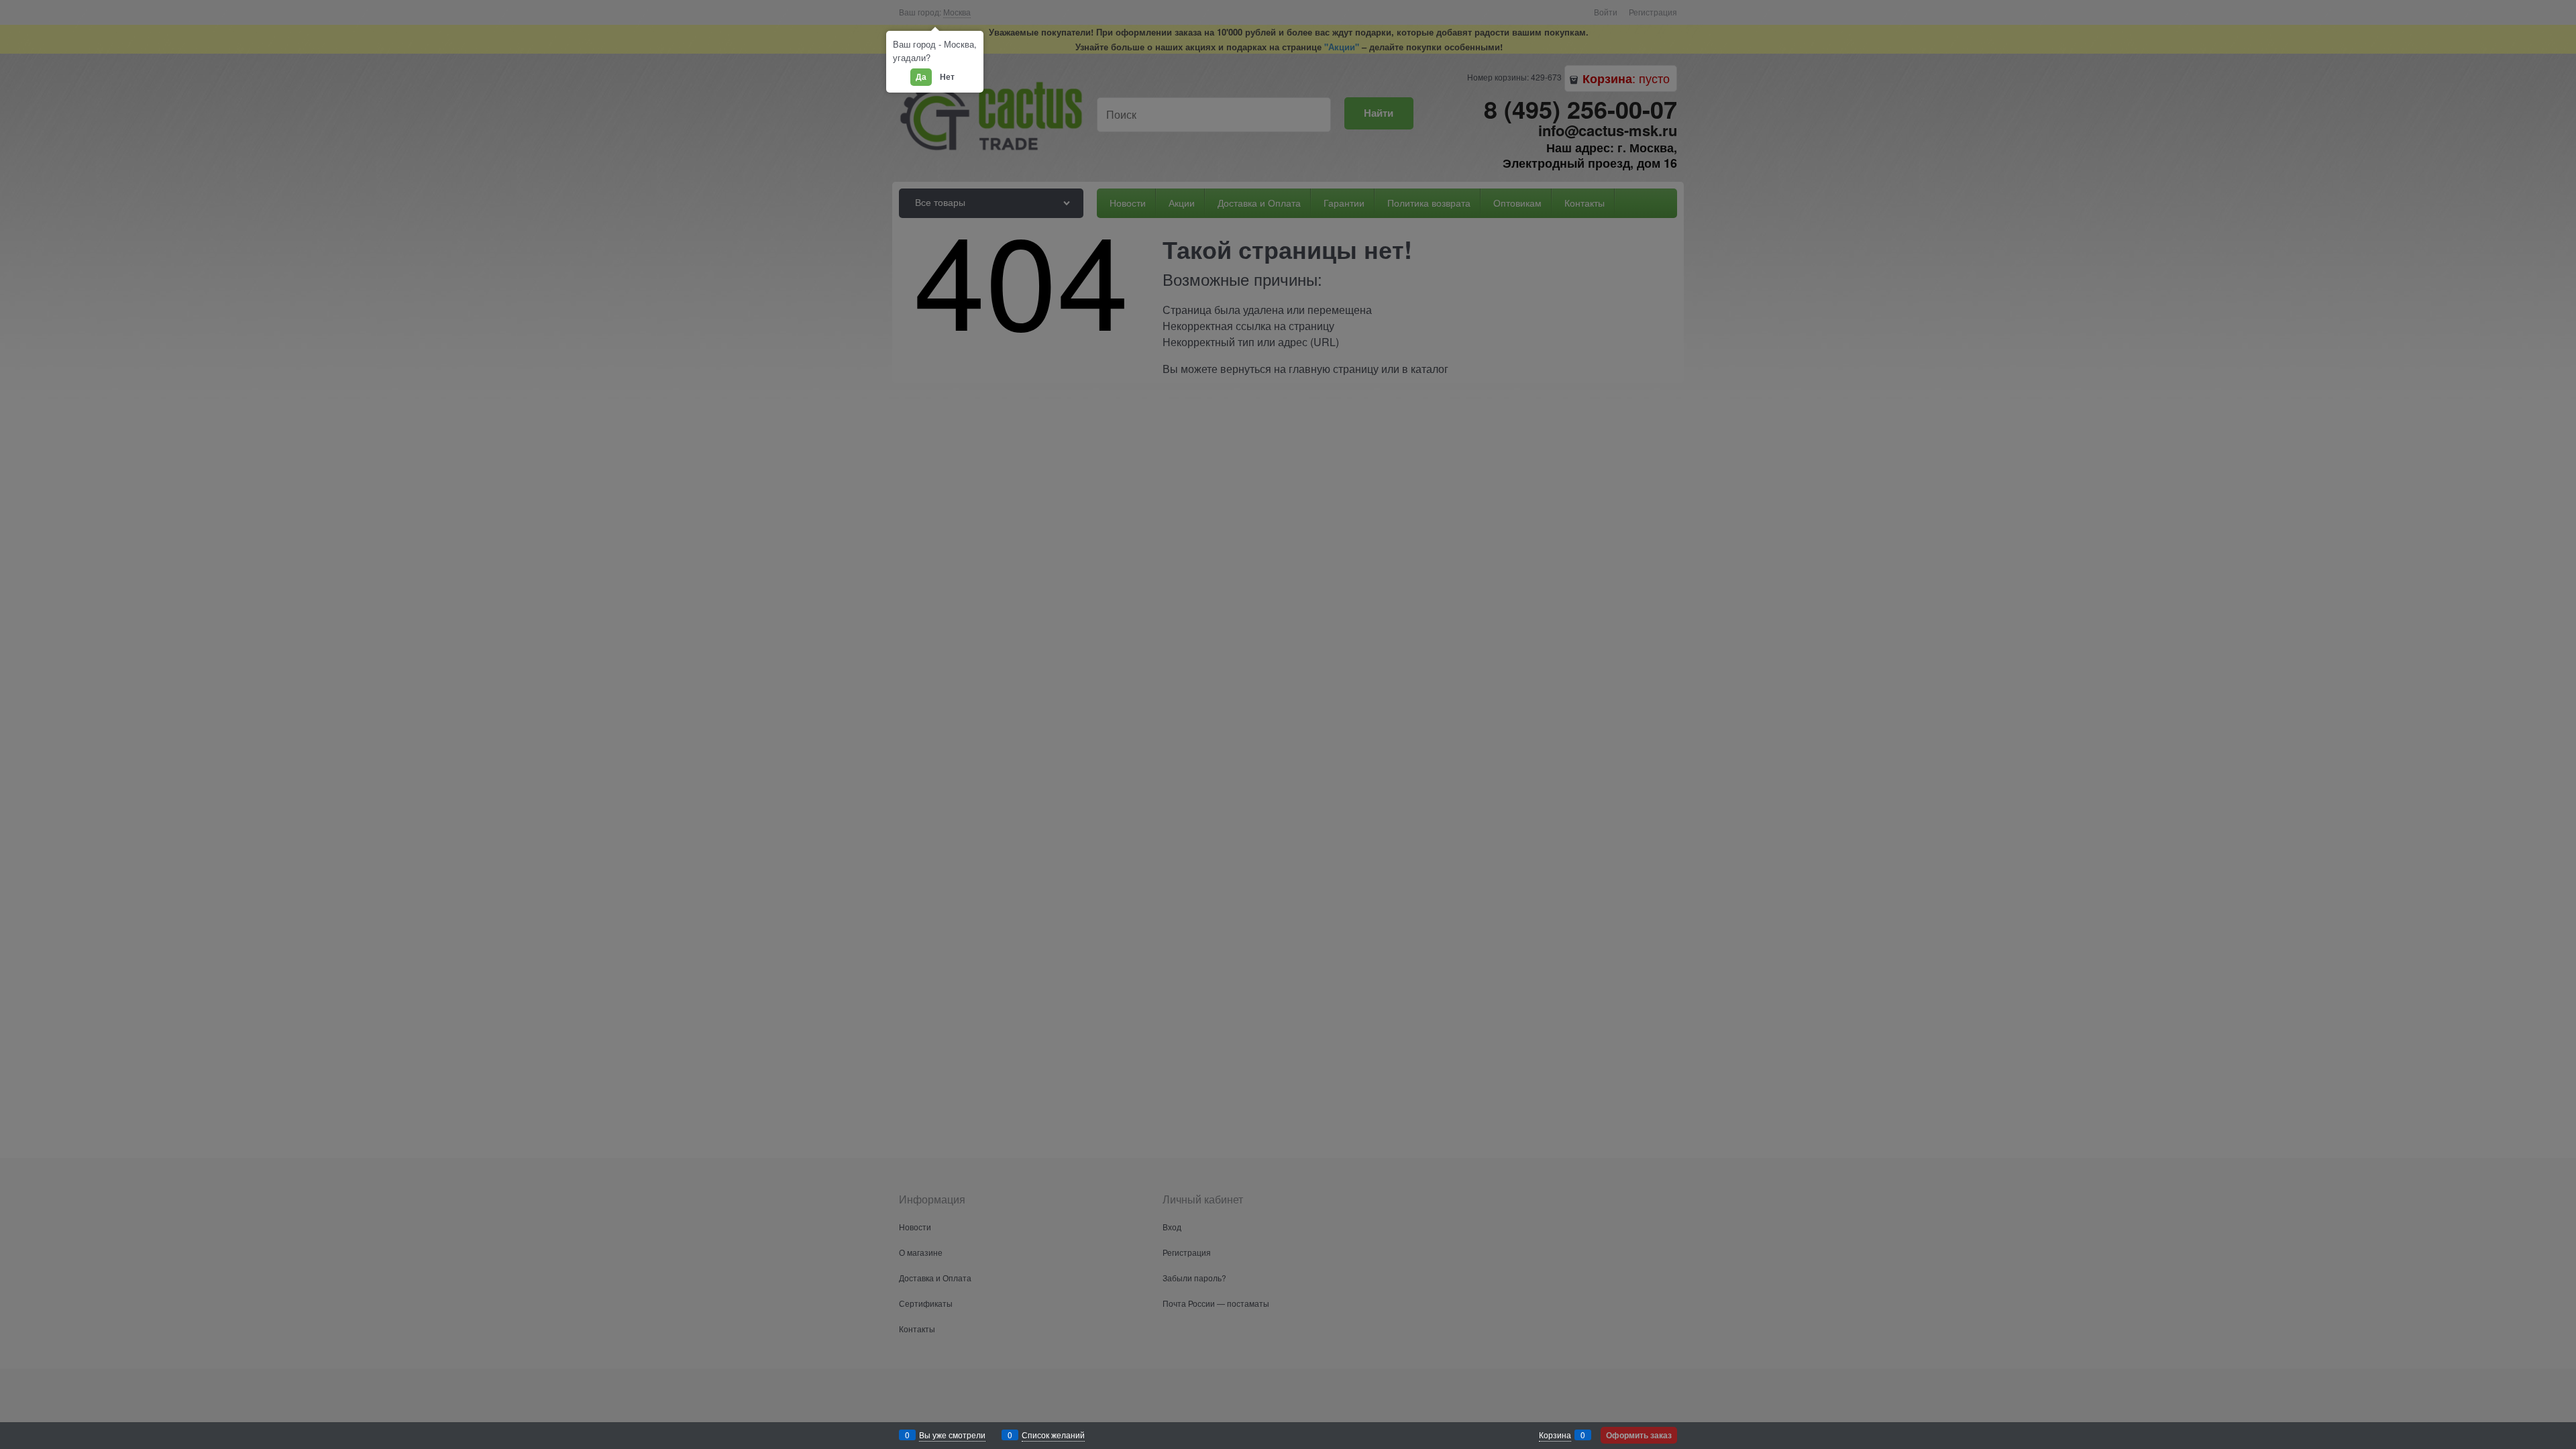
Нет (947, 76)
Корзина (1555, 1435)
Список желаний (1053, 1435)
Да (921, 76)
